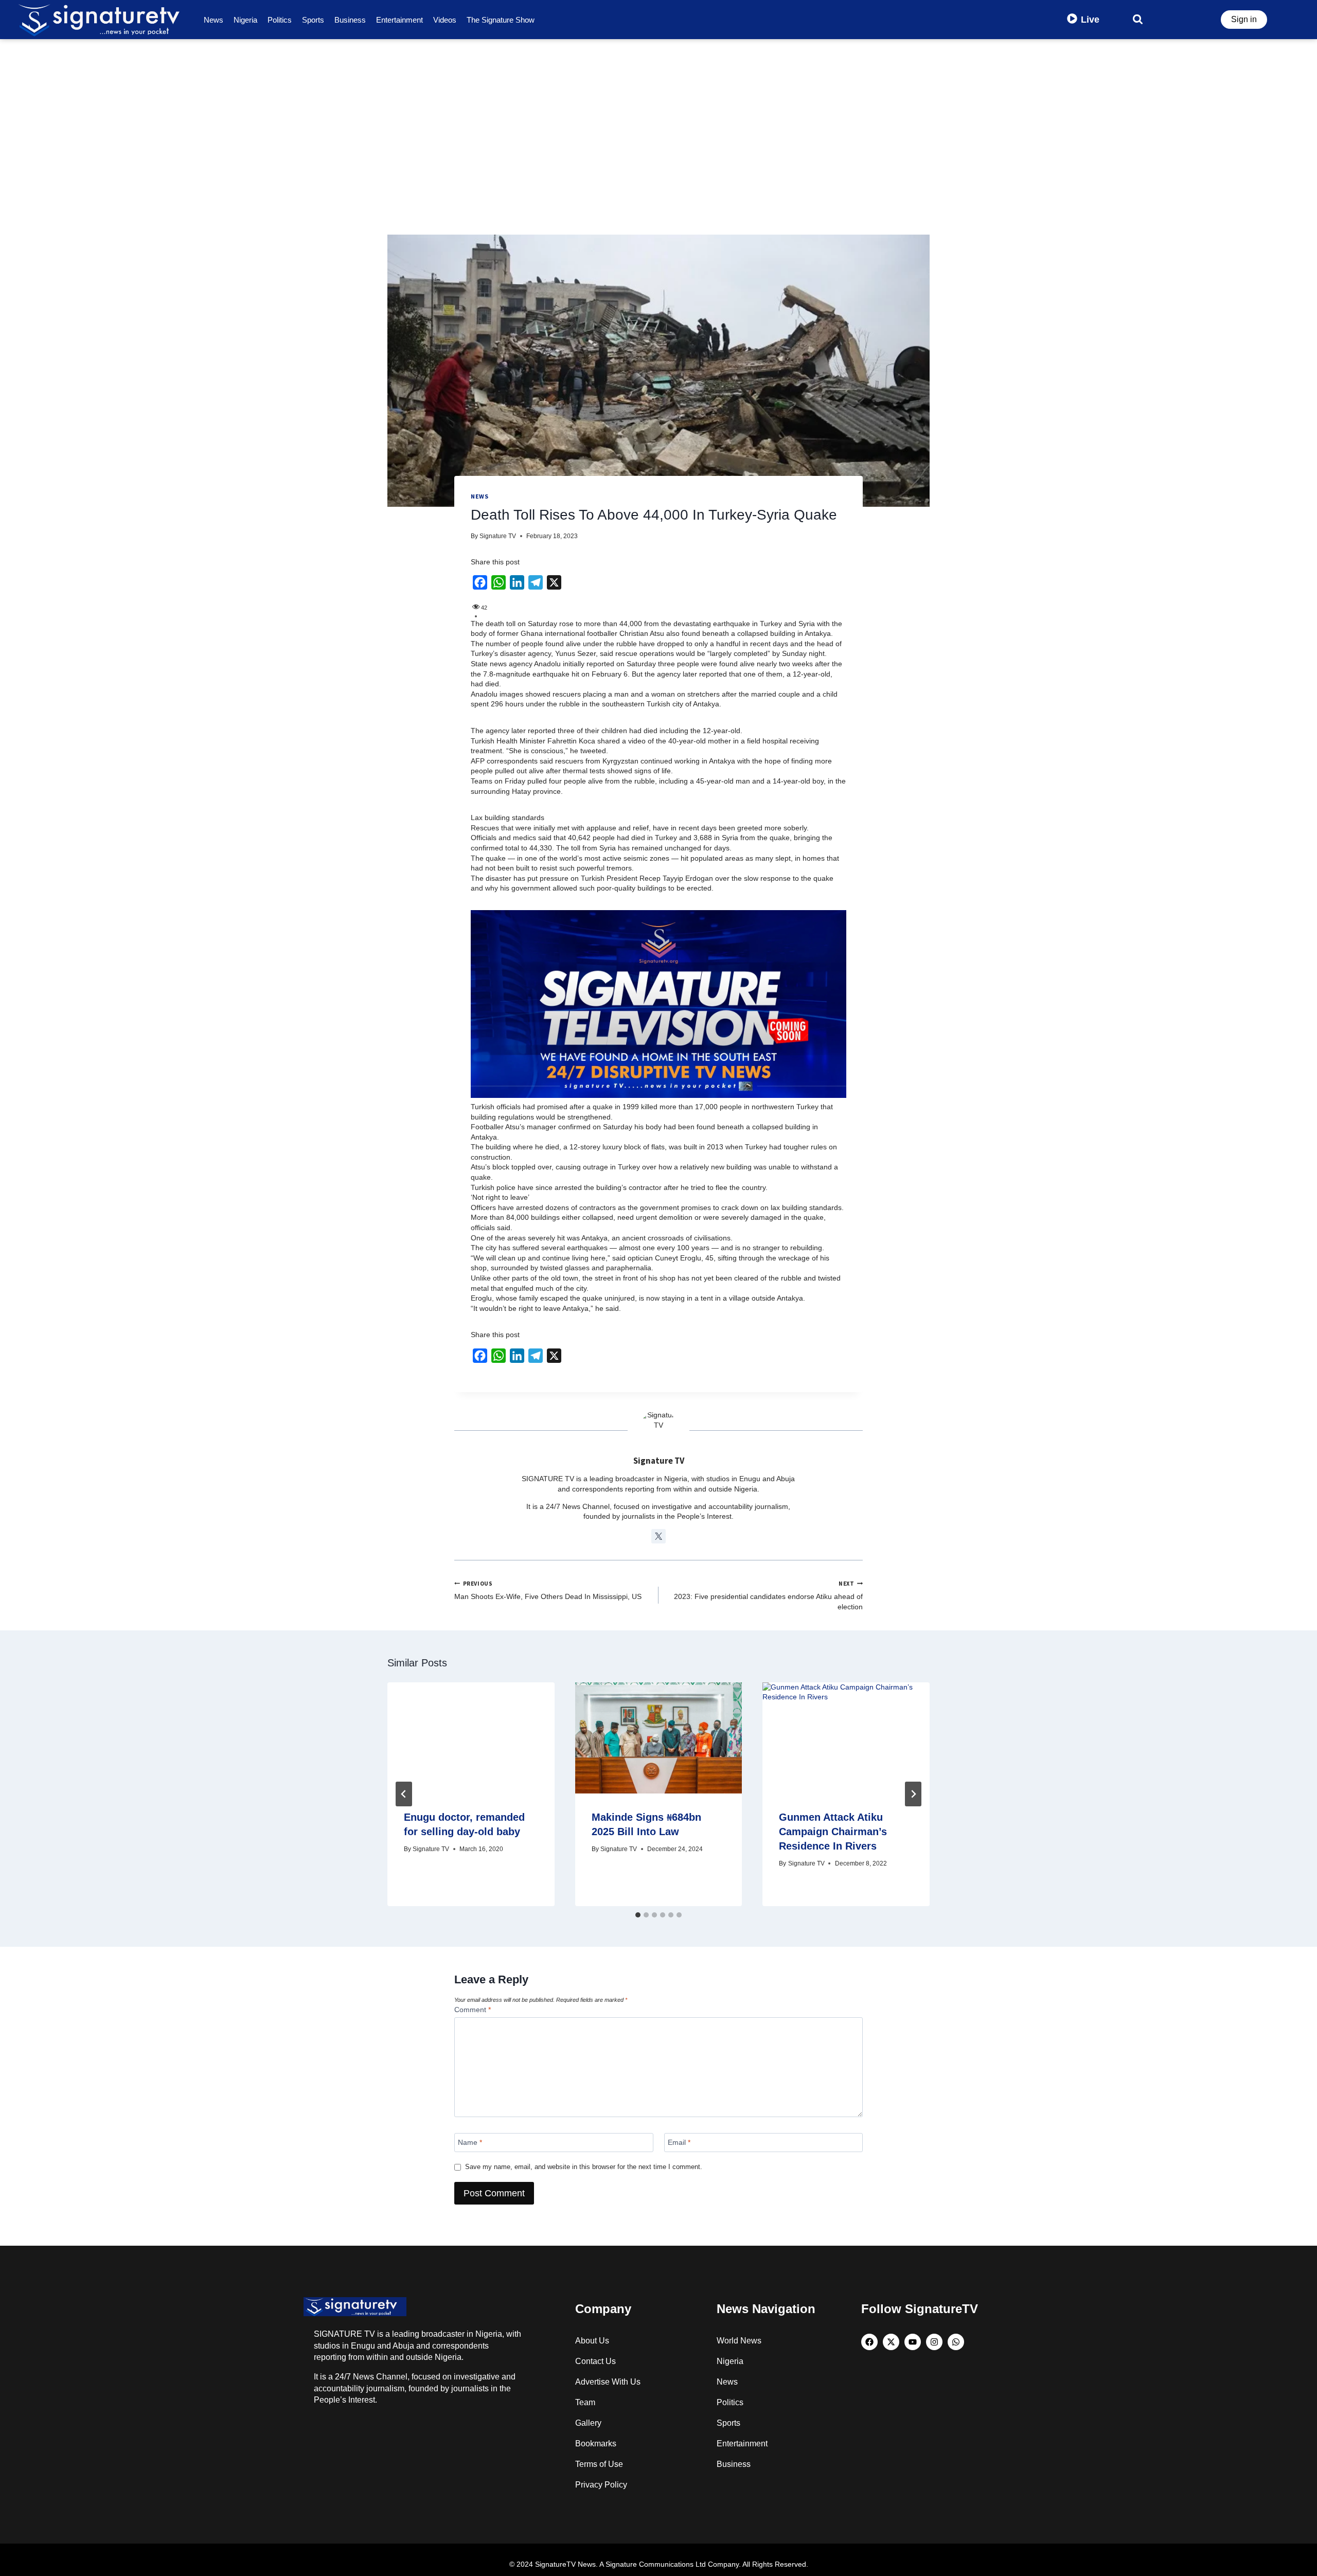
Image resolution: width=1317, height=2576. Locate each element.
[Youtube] (913, 2342)
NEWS (479, 496)
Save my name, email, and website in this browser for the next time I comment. (584, 2167)
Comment (473, 2010)
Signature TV (498, 536)
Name (470, 2142)
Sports (313, 20)
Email (679, 2142)
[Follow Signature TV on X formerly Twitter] (658, 1536)
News (213, 20)
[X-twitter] (891, 2342)
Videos (445, 20)
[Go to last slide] (404, 1794)
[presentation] (471, 1738)
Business (350, 20)
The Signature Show (501, 20)
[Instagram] (934, 2342)
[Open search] (1138, 19)
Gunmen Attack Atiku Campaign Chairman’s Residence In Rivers (833, 1832)
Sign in (1244, 19)
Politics (280, 20)
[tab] (638, 1915)
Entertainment (399, 20)
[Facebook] (869, 2342)
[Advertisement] (658, 116)
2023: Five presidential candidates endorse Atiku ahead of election (768, 1595)
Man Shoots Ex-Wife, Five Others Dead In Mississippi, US (548, 1591)
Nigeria (245, 20)
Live (1090, 20)
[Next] (913, 1794)
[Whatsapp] (956, 2342)
